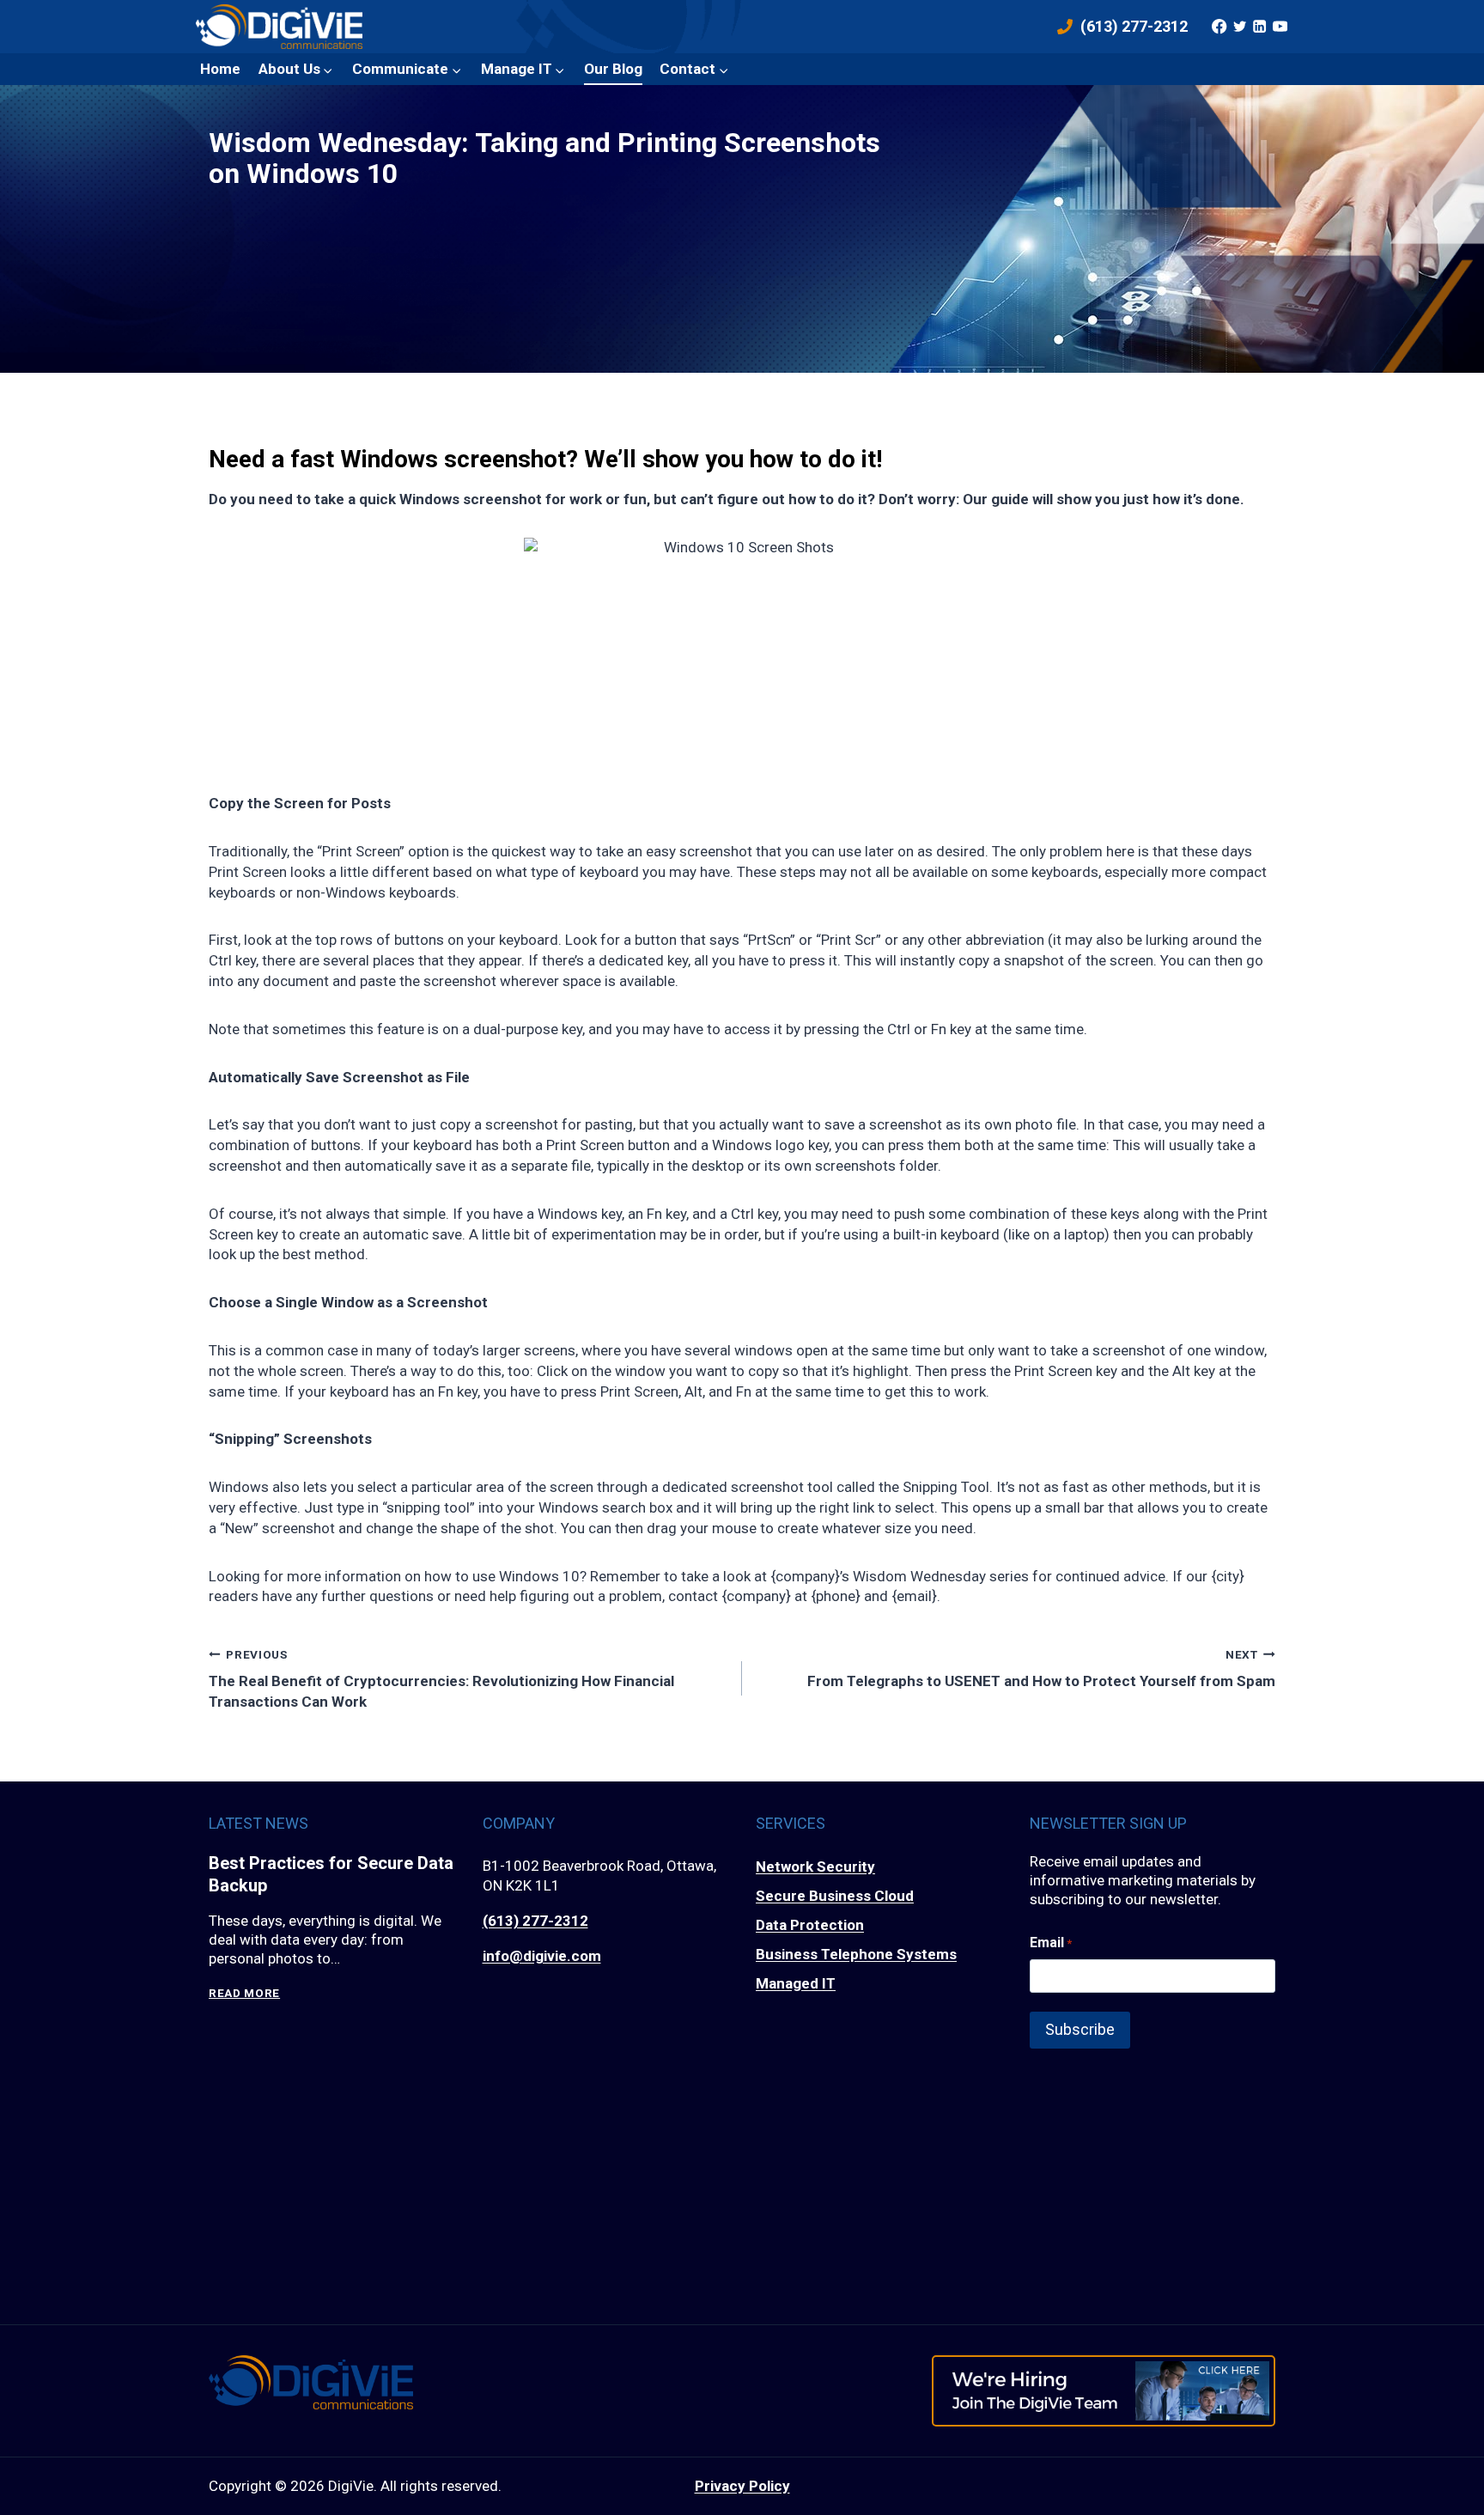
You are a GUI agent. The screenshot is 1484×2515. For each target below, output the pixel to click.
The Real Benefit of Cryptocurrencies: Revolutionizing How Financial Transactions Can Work (441, 1679)
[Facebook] (1219, 27)
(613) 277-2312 (535, 1921)
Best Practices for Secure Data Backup (331, 1874)
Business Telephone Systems (856, 1954)
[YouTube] (1280, 27)
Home (220, 69)
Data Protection (810, 1925)
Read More (244, 1993)
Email (1051, 1943)
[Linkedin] (1260, 27)
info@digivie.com (542, 1956)
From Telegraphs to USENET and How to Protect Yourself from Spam (1041, 1669)
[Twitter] (1239, 27)
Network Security (815, 1866)
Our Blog (613, 69)
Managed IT (796, 1983)
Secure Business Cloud (835, 1896)
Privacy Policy (742, 2486)
